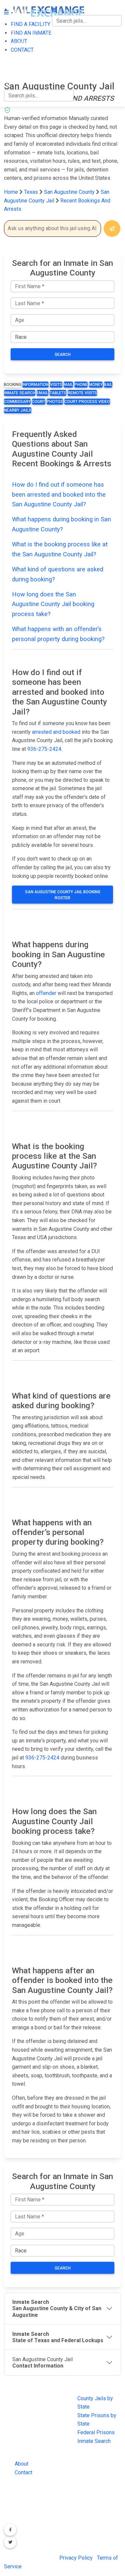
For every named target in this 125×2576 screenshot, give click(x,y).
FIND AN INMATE (24, 44)
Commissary (17, 402)
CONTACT (15, 72)
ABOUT (12, 58)
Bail (108, 385)
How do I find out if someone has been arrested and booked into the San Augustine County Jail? (59, 494)
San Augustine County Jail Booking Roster (63, 895)
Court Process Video (87, 402)
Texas (31, 192)
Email (42, 393)
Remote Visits (82, 393)
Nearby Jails (18, 410)
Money (96, 385)
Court (39, 402)
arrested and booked (56, 732)
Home (11, 192)
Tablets (58, 393)
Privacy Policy (76, 2558)
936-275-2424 (44, 749)
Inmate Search (20, 393)
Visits (56, 385)
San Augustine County (70, 192)
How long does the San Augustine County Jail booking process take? (53, 604)
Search (63, 355)
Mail (68, 385)
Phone (81, 385)
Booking (12, 385)
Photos (55, 402)
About (21, 2464)
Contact (23, 2472)
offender (46, 993)
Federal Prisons (96, 2432)
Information (35, 385)
